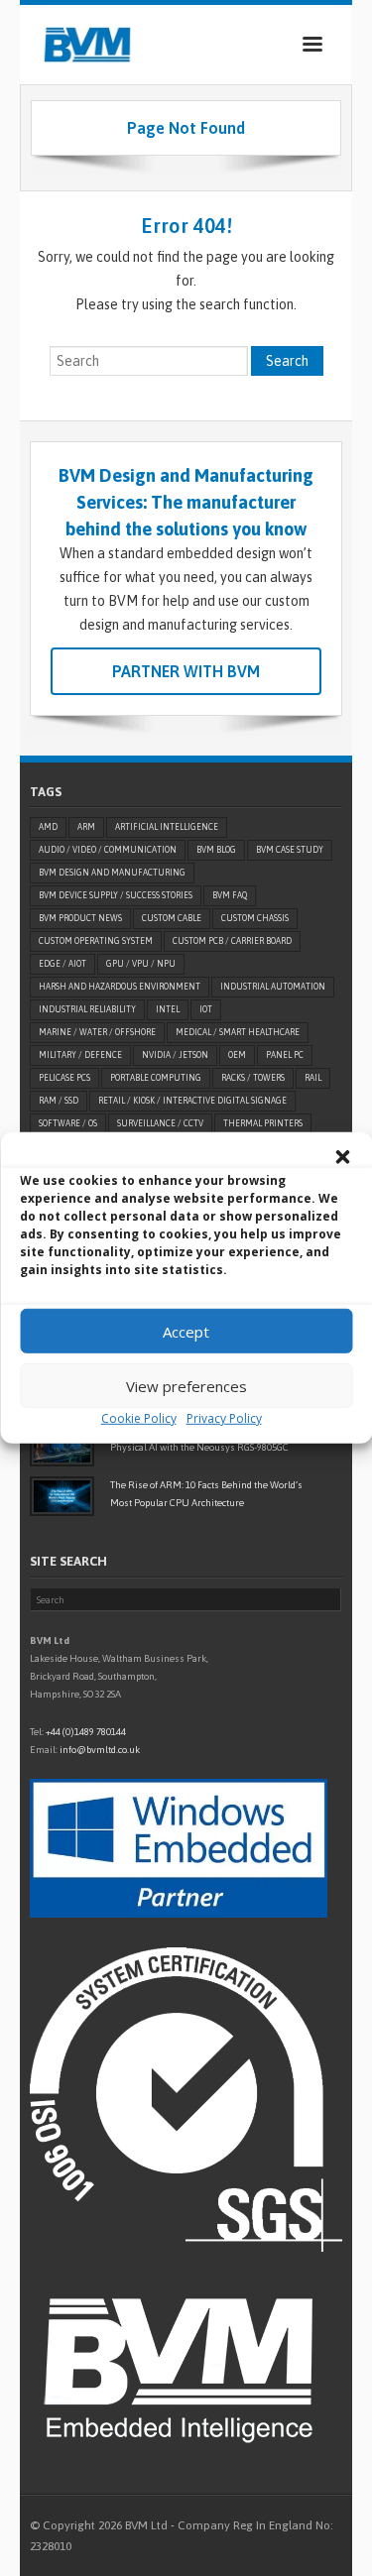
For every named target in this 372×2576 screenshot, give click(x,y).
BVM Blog (216, 850)
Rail (313, 1078)
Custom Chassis (255, 918)
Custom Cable (172, 918)
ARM (86, 827)
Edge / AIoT (62, 964)
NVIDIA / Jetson (175, 1055)
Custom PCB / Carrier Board (232, 941)
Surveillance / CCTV (160, 1123)
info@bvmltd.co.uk (100, 1750)
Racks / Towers (253, 1078)
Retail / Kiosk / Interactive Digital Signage (192, 1101)
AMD (48, 827)
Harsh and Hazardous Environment (120, 987)
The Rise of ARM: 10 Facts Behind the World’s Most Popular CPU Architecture (206, 1494)
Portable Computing (156, 1078)
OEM (237, 1055)
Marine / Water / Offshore (97, 1032)
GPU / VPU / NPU (141, 964)
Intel (168, 1009)
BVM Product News (80, 918)
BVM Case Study (290, 850)
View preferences (186, 1385)
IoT (206, 1009)
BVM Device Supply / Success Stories (116, 895)
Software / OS (68, 1123)
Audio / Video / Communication (108, 850)
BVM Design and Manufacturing (112, 873)
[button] (342, 1157)
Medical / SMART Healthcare (238, 1032)
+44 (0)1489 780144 (86, 1732)
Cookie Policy (139, 1418)
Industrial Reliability (87, 1009)
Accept (186, 1331)
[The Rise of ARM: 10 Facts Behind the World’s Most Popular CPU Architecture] (62, 1496)
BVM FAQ (230, 895)
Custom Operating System (96, 941)
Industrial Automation (273, 987)
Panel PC (285, 1055)
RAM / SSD (59, 1101)
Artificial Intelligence (167, 827)
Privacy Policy (224, 1418)
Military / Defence (80, 1055)
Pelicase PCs (64, 1078)
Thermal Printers (263, 1123)
